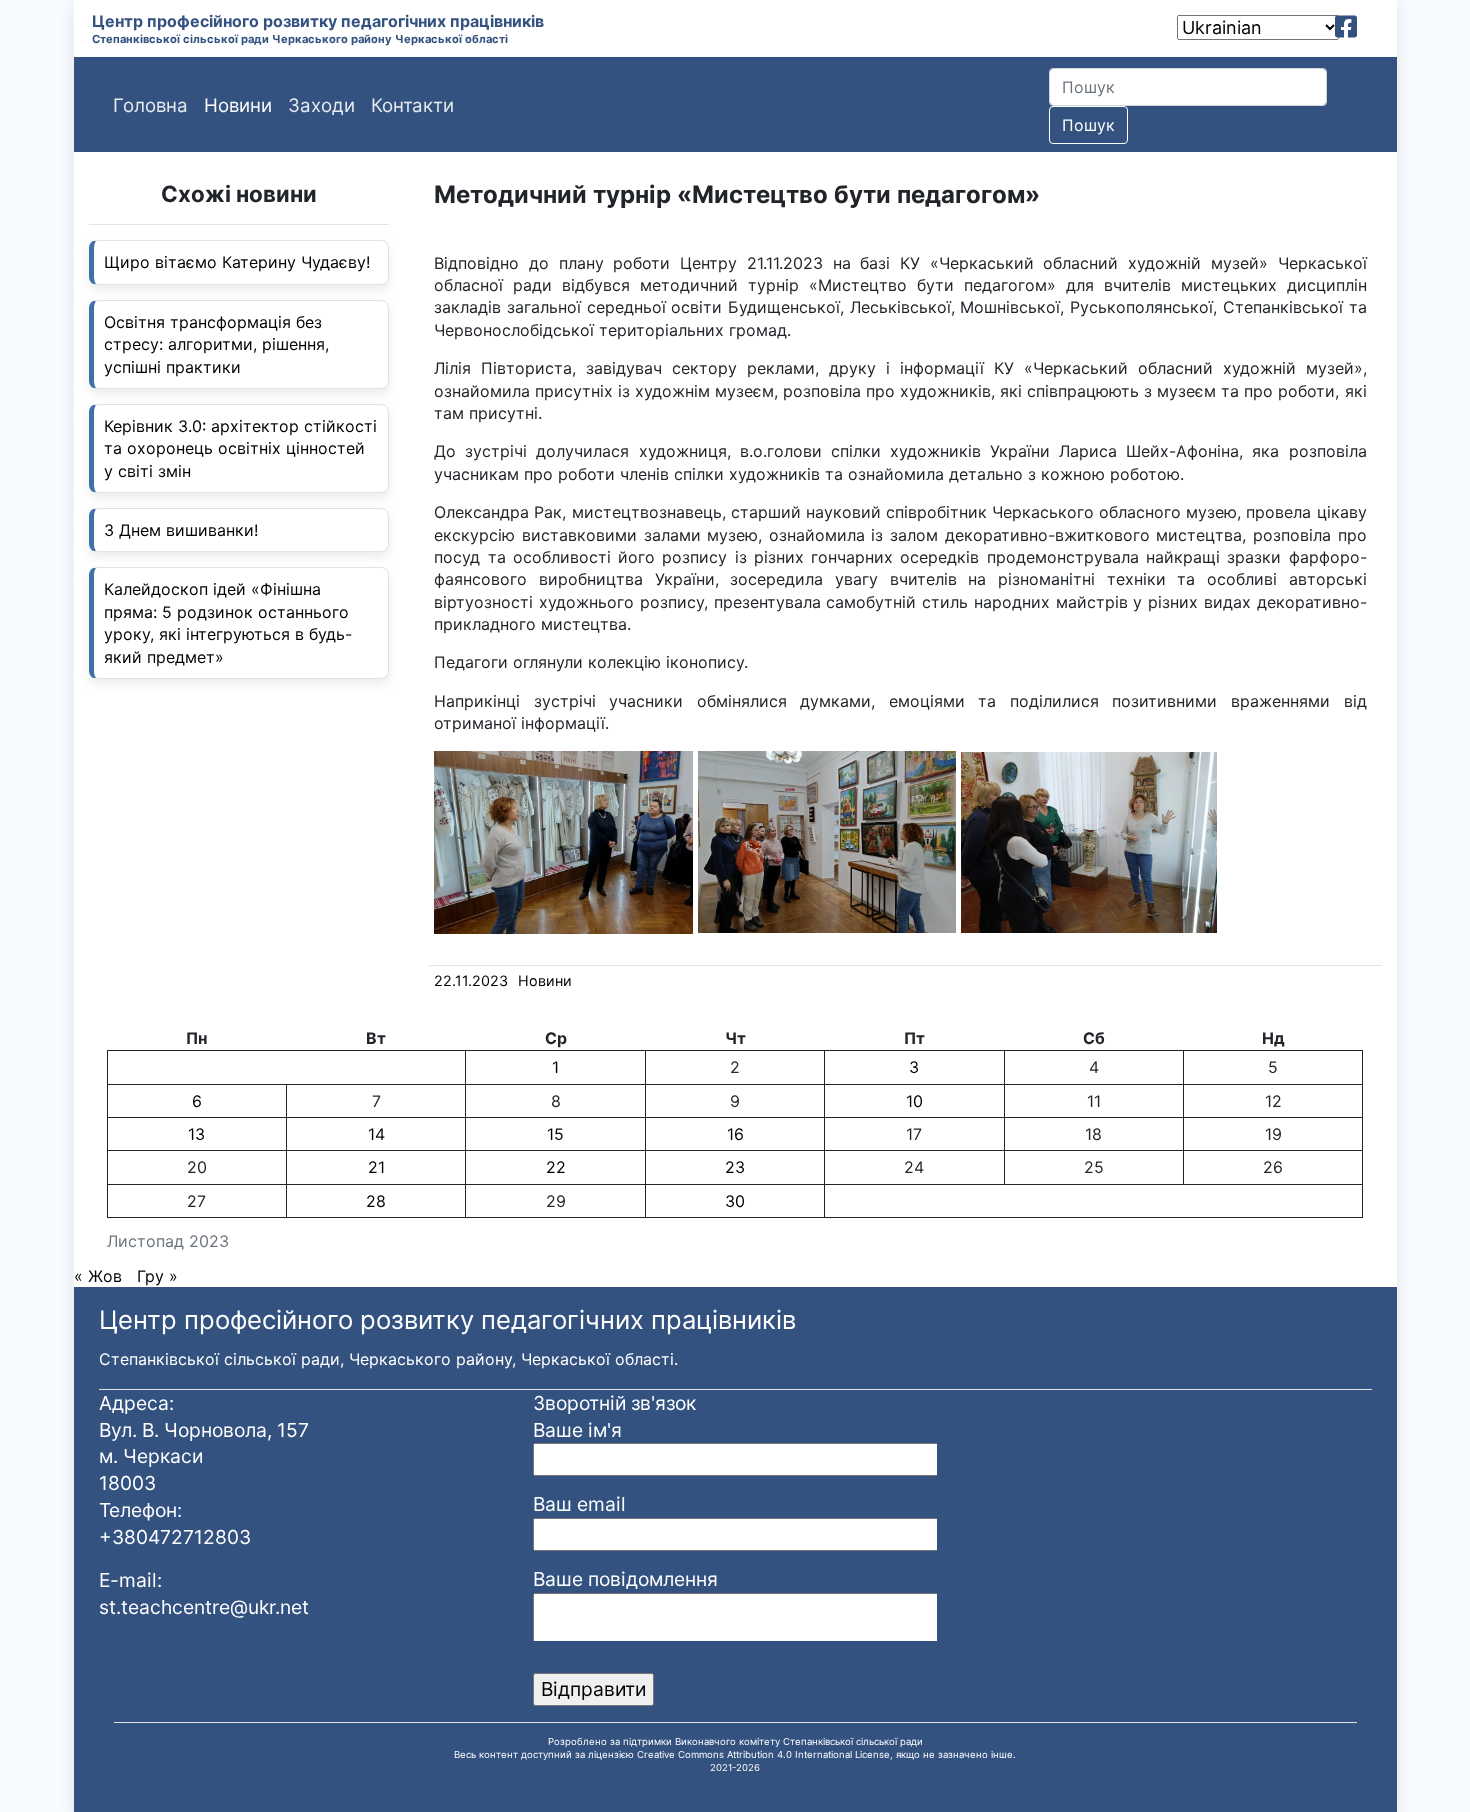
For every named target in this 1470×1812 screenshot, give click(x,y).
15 (555, 1134)
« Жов (98, 1276)
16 (735, 1134)
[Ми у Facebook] (1346, 27)
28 (376, 1201)
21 (376, 1167)
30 (735, 1201)
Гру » (157, 1276)
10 (914, 1101)
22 (556, 1167)
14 (376, 1134)
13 (196, 1134)
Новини (545, 980)
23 (735, 1167)
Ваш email (579, 1504)
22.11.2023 (471, 980)
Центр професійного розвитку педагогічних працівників (318, 21)
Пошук (1088, 125)
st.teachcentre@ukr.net (204, 1607)
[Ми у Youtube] (1374, 27)
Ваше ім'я (577, 1430)
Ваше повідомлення (625, 1579)
